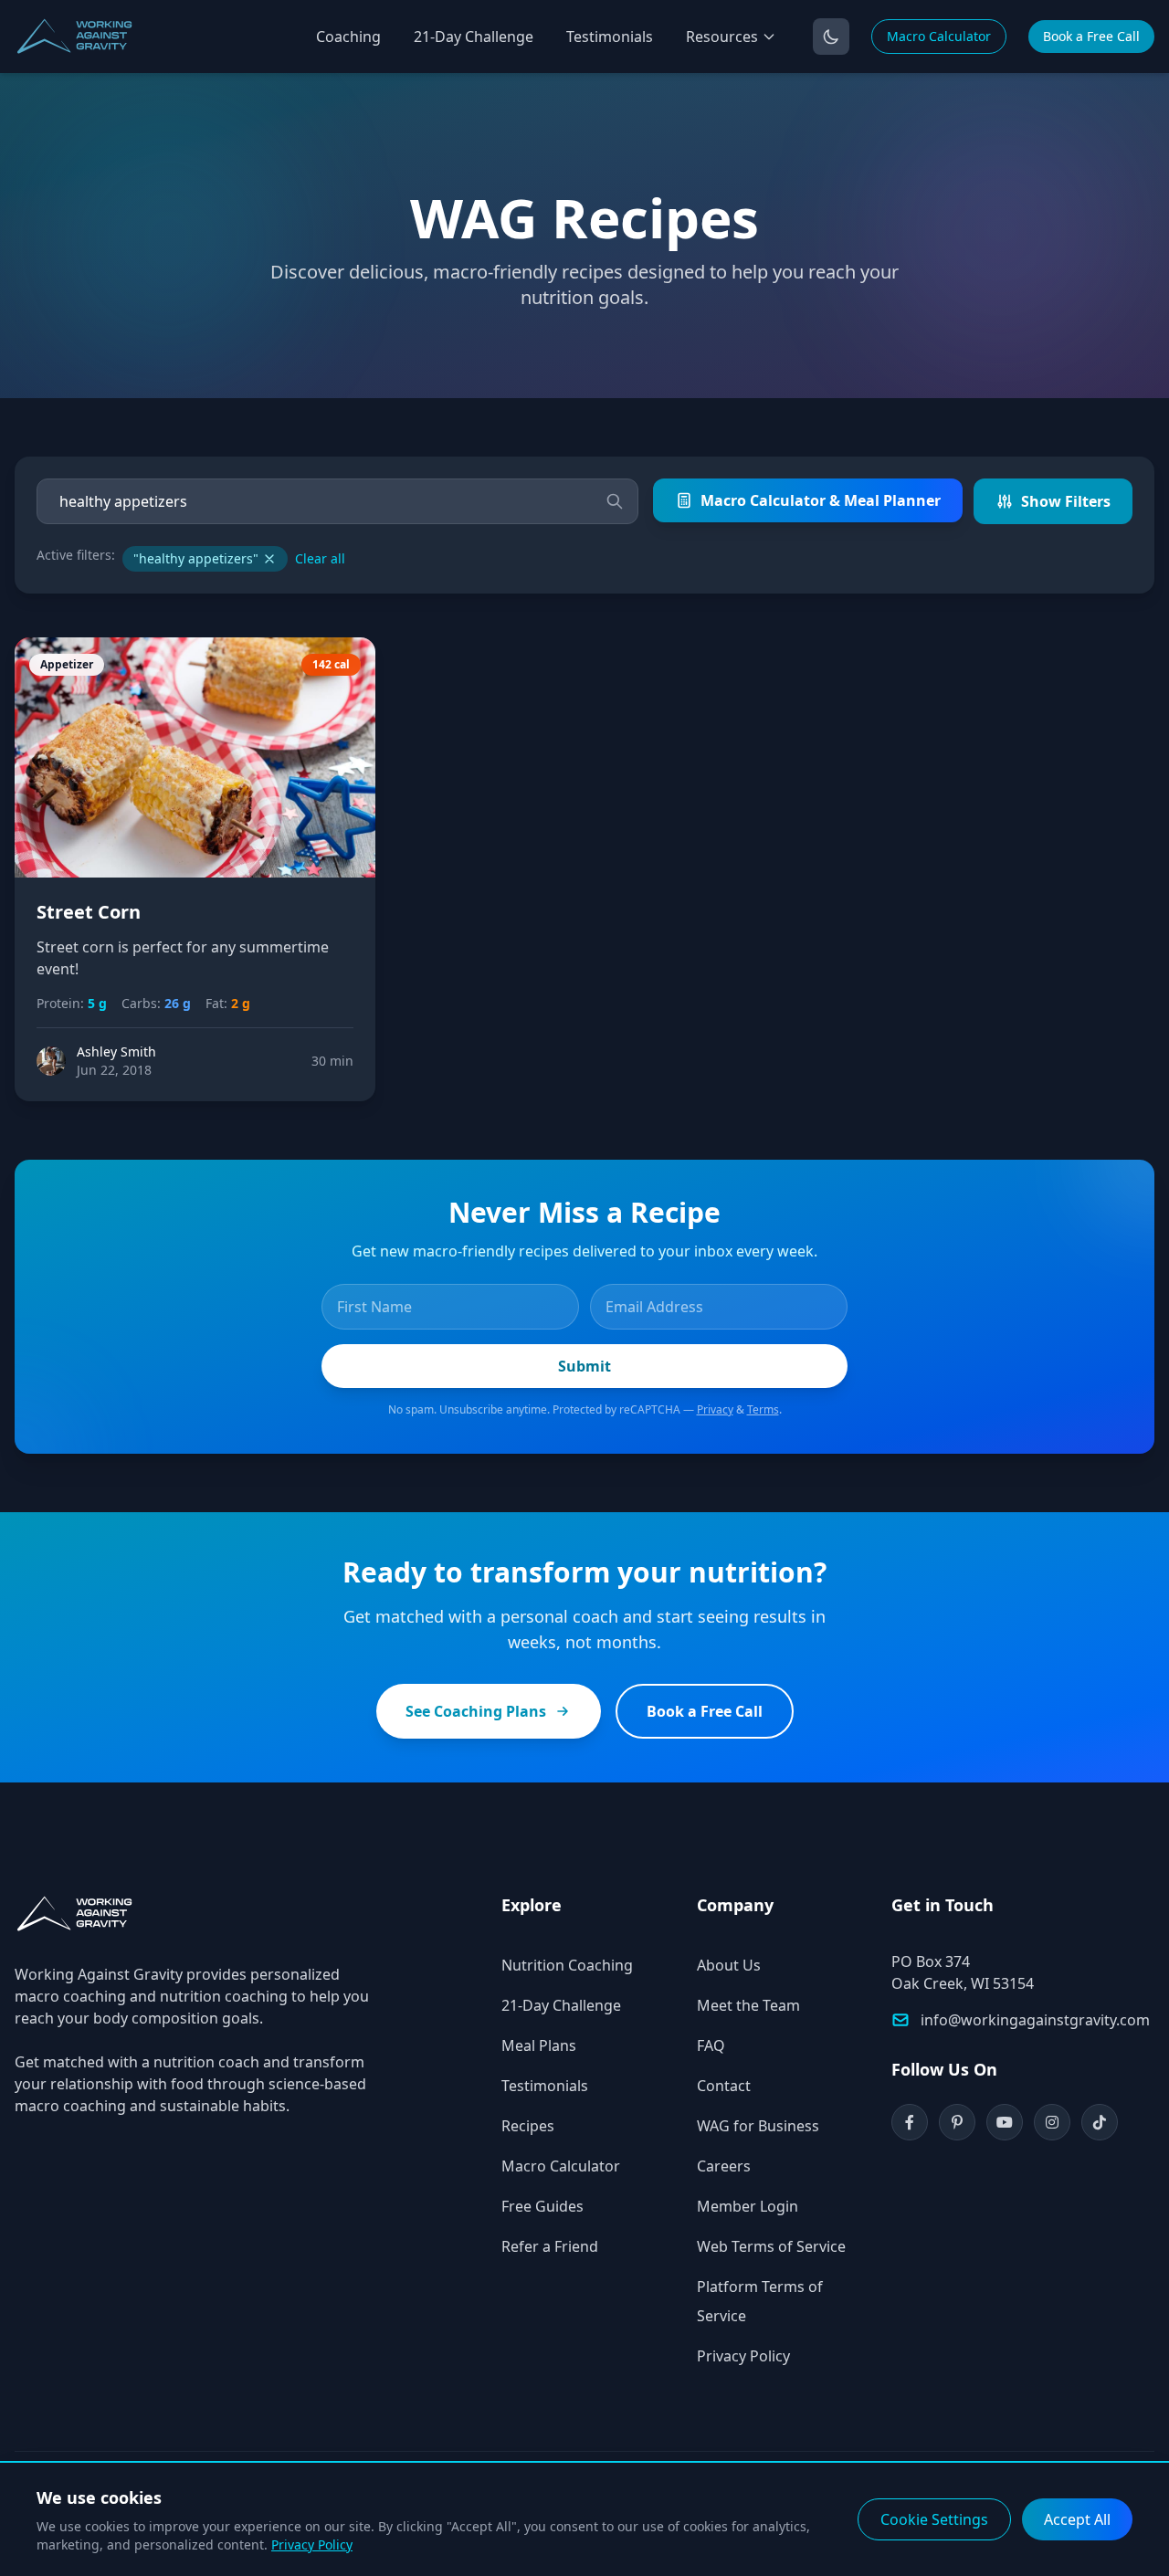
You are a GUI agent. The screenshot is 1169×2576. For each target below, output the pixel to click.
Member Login (748, 2206)
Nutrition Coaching (567, 1965)
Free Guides (542, 2206)
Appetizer (67, 664)
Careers (724, 2166)
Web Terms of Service (771, 2246)
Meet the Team (748, 2005)
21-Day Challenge (474, 37)
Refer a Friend (550, 2246)
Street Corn (89, 912)
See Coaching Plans (476, 1711)
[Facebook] (910, 2122)
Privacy (715, 1409)
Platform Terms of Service (760, 2301)
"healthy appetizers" (196, 558)
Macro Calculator (939, 36)
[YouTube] (1005, 2122)
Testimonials (610, 37)
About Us (729, 1965)
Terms (763, 1409)
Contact (724, 2086)
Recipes (528, 2126)
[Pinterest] (957, 2122)
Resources (722, 37)
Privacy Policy (743, 2356)
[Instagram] (1052, 2122)
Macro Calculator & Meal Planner (821, 500)
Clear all (320, 558)
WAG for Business (758, 2126)
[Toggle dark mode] (831, 37)
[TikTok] (1100, 2122)
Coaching (348, 37)
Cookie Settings (934, 2519)
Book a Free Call (1091, 36)
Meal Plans (539, 2045)
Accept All (1077, 2519)
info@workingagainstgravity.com (1035, 2020)
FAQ (711, 2045)
